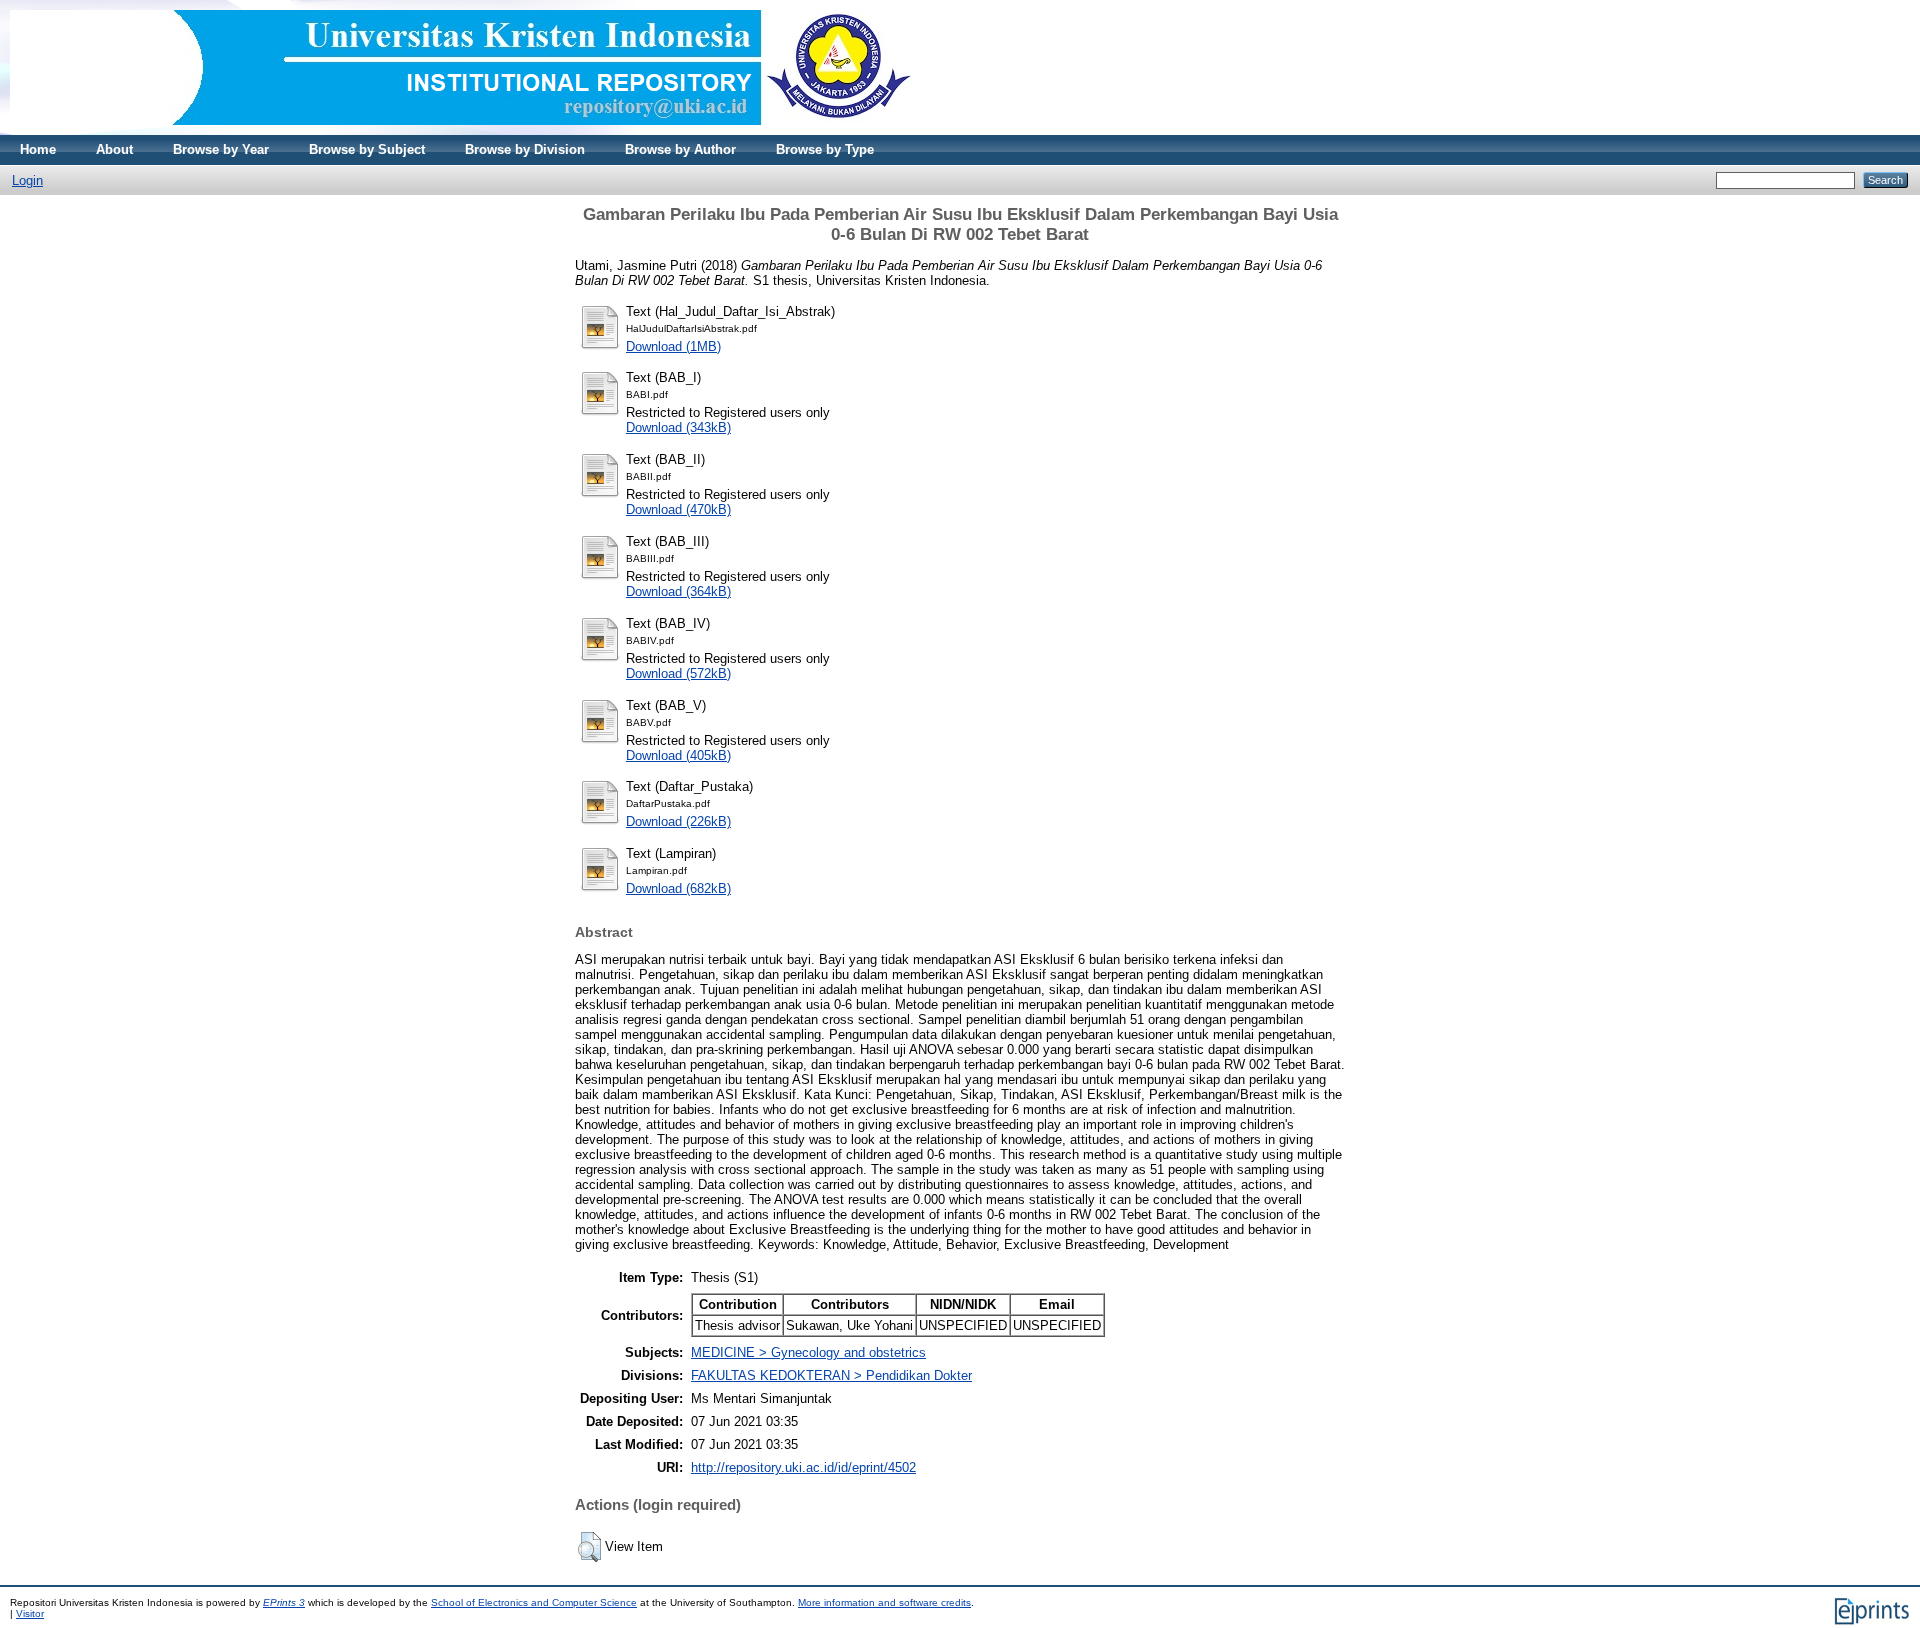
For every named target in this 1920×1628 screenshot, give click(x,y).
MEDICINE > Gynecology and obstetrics (808, 1352)
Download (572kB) (678, 673)
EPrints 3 (284, 1602)
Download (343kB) (678, 427)
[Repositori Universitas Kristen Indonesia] (461, 130)
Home (38, 149)
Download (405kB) (678, 755)
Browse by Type (825, 149)
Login (27, 180)
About (114, 149)
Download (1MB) (673, 346)
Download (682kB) (678, 888)
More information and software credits (884, 1602)
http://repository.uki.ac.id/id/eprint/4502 (803, 1467)
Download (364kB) (678, 591)
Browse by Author (680, 149)
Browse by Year (221, 149)
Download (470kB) (678, 509)
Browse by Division (525, 149)
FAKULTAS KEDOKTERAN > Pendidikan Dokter (831, 1375)
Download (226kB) (678, 821)
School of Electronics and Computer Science (534, 1602)
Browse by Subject (367, 149)
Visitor (30, 1613)
